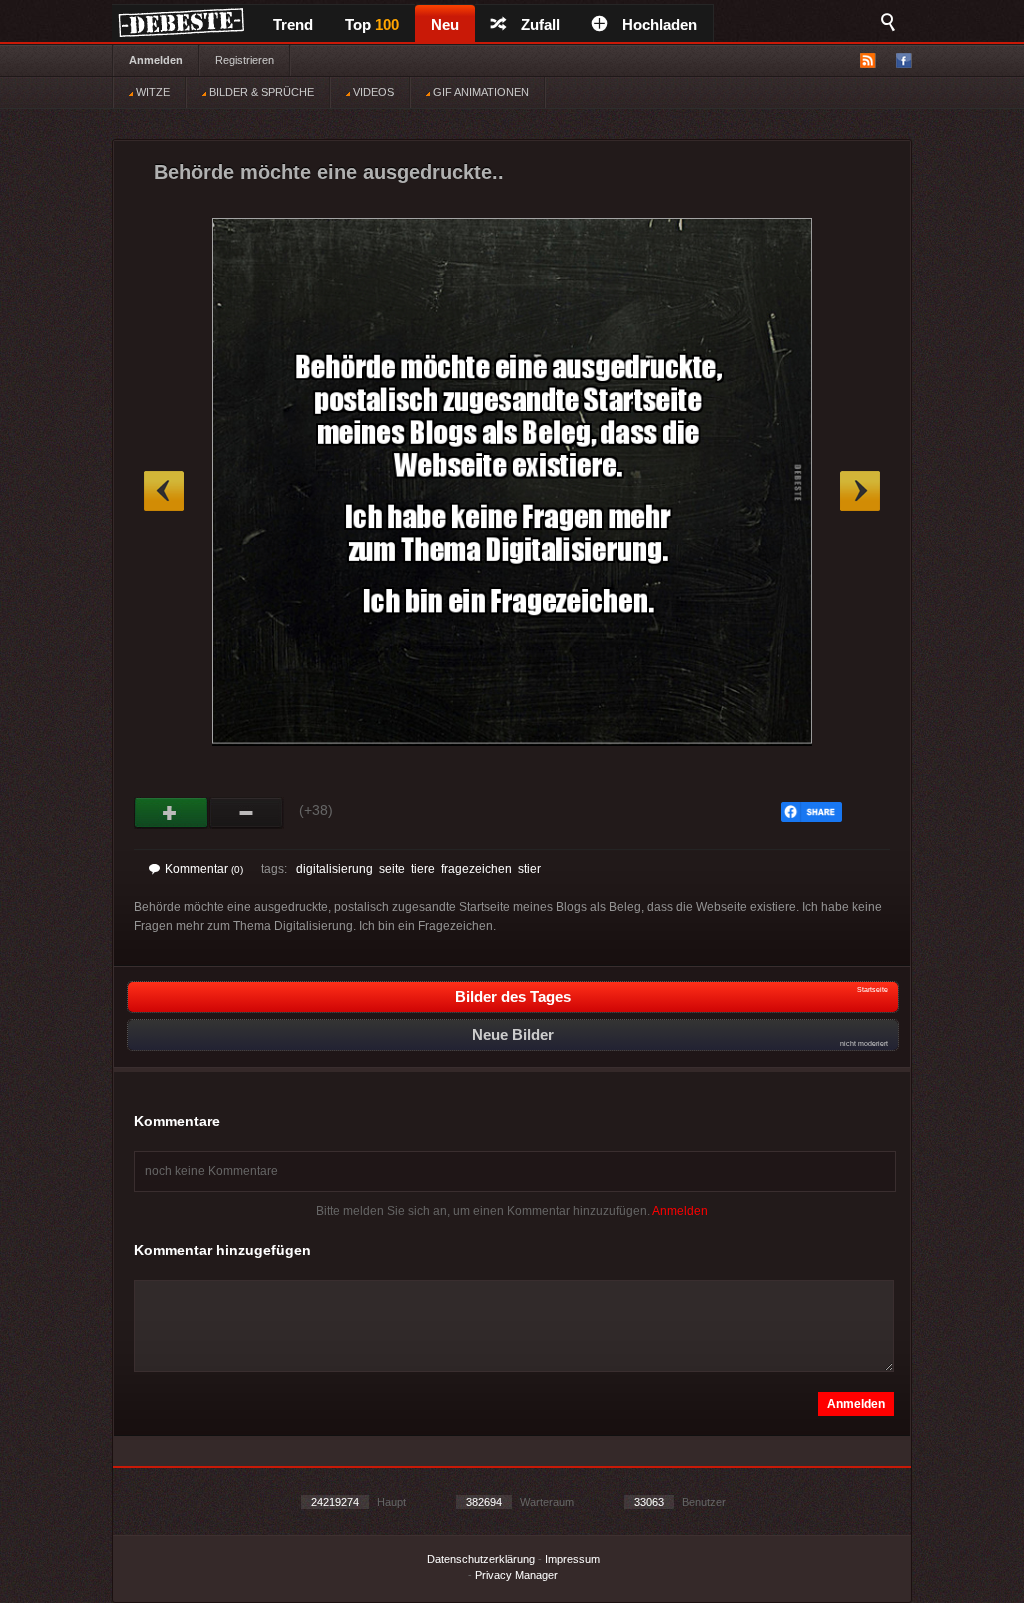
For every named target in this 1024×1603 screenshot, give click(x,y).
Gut (171, 813)
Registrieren (244, 60)
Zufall (540, 24)
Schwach (246, 813)
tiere (423, 869)
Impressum (572, 1559)
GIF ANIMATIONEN (479, 92)
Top (372, 24)
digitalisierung (334, 869)
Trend (293, 24)
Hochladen (659, 24)
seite (392, 869)
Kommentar (204, 869)
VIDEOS (372, 92)
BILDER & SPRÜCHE (260, 92)
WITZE (151, 92)
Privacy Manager (516, 1575)
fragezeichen (476, 869)
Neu (445, 24)
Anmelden (156, 60)
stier (529, 869)
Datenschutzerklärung (481, 1559)
